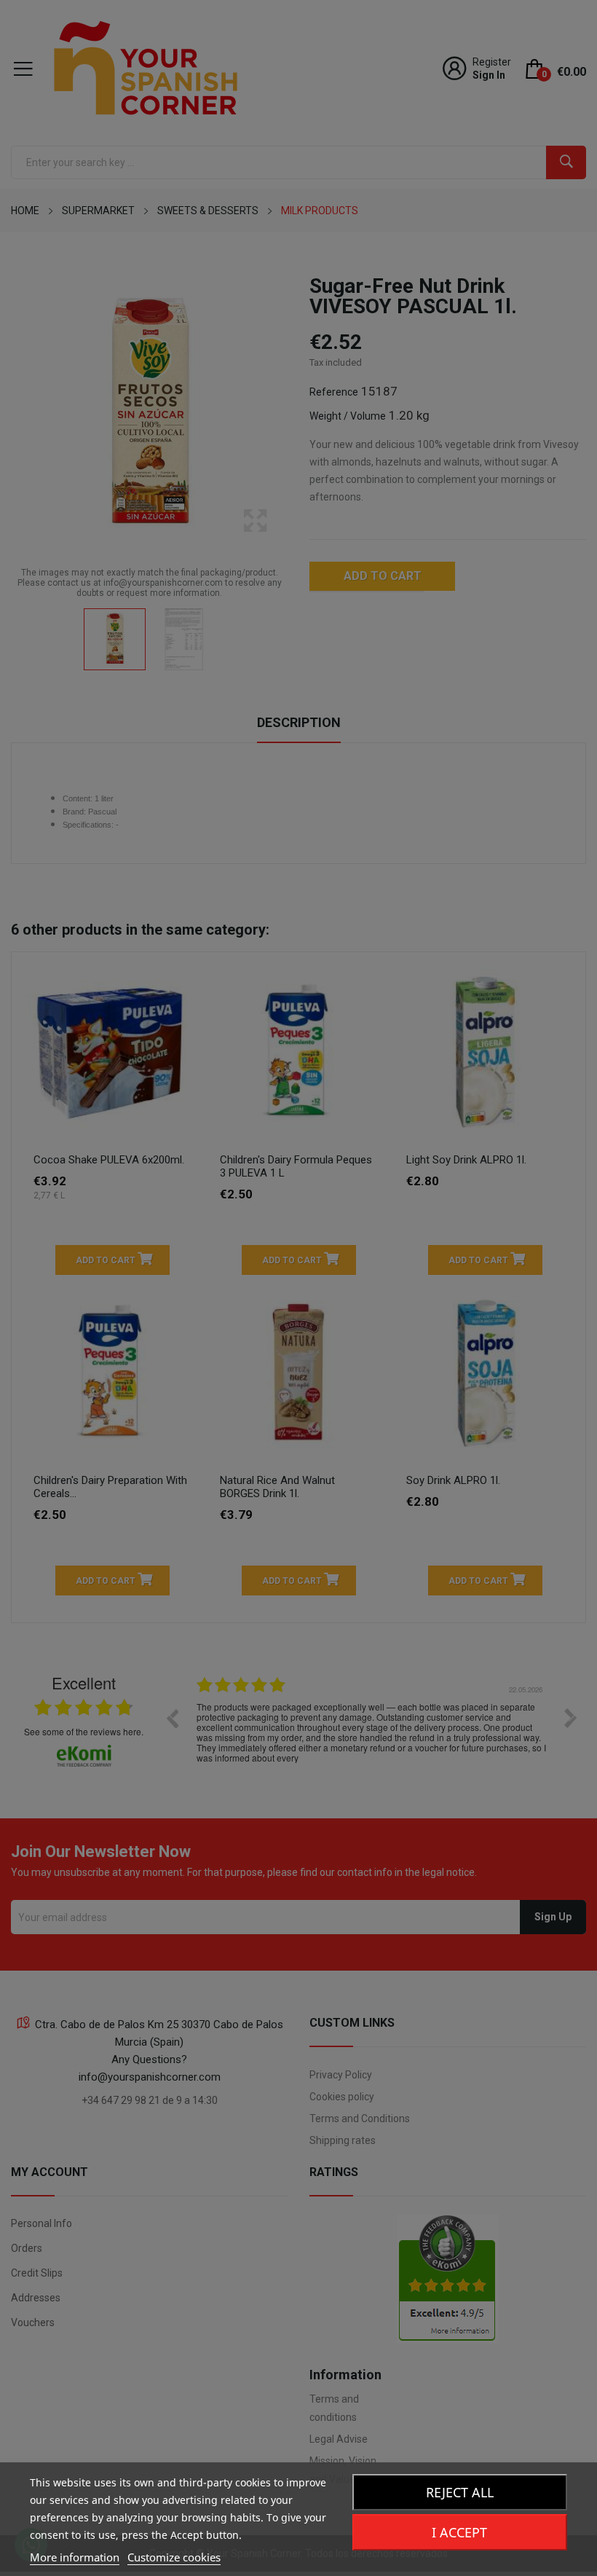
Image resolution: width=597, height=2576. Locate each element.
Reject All (460, 2492)
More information (75, 2557)
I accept (459, 2532)
